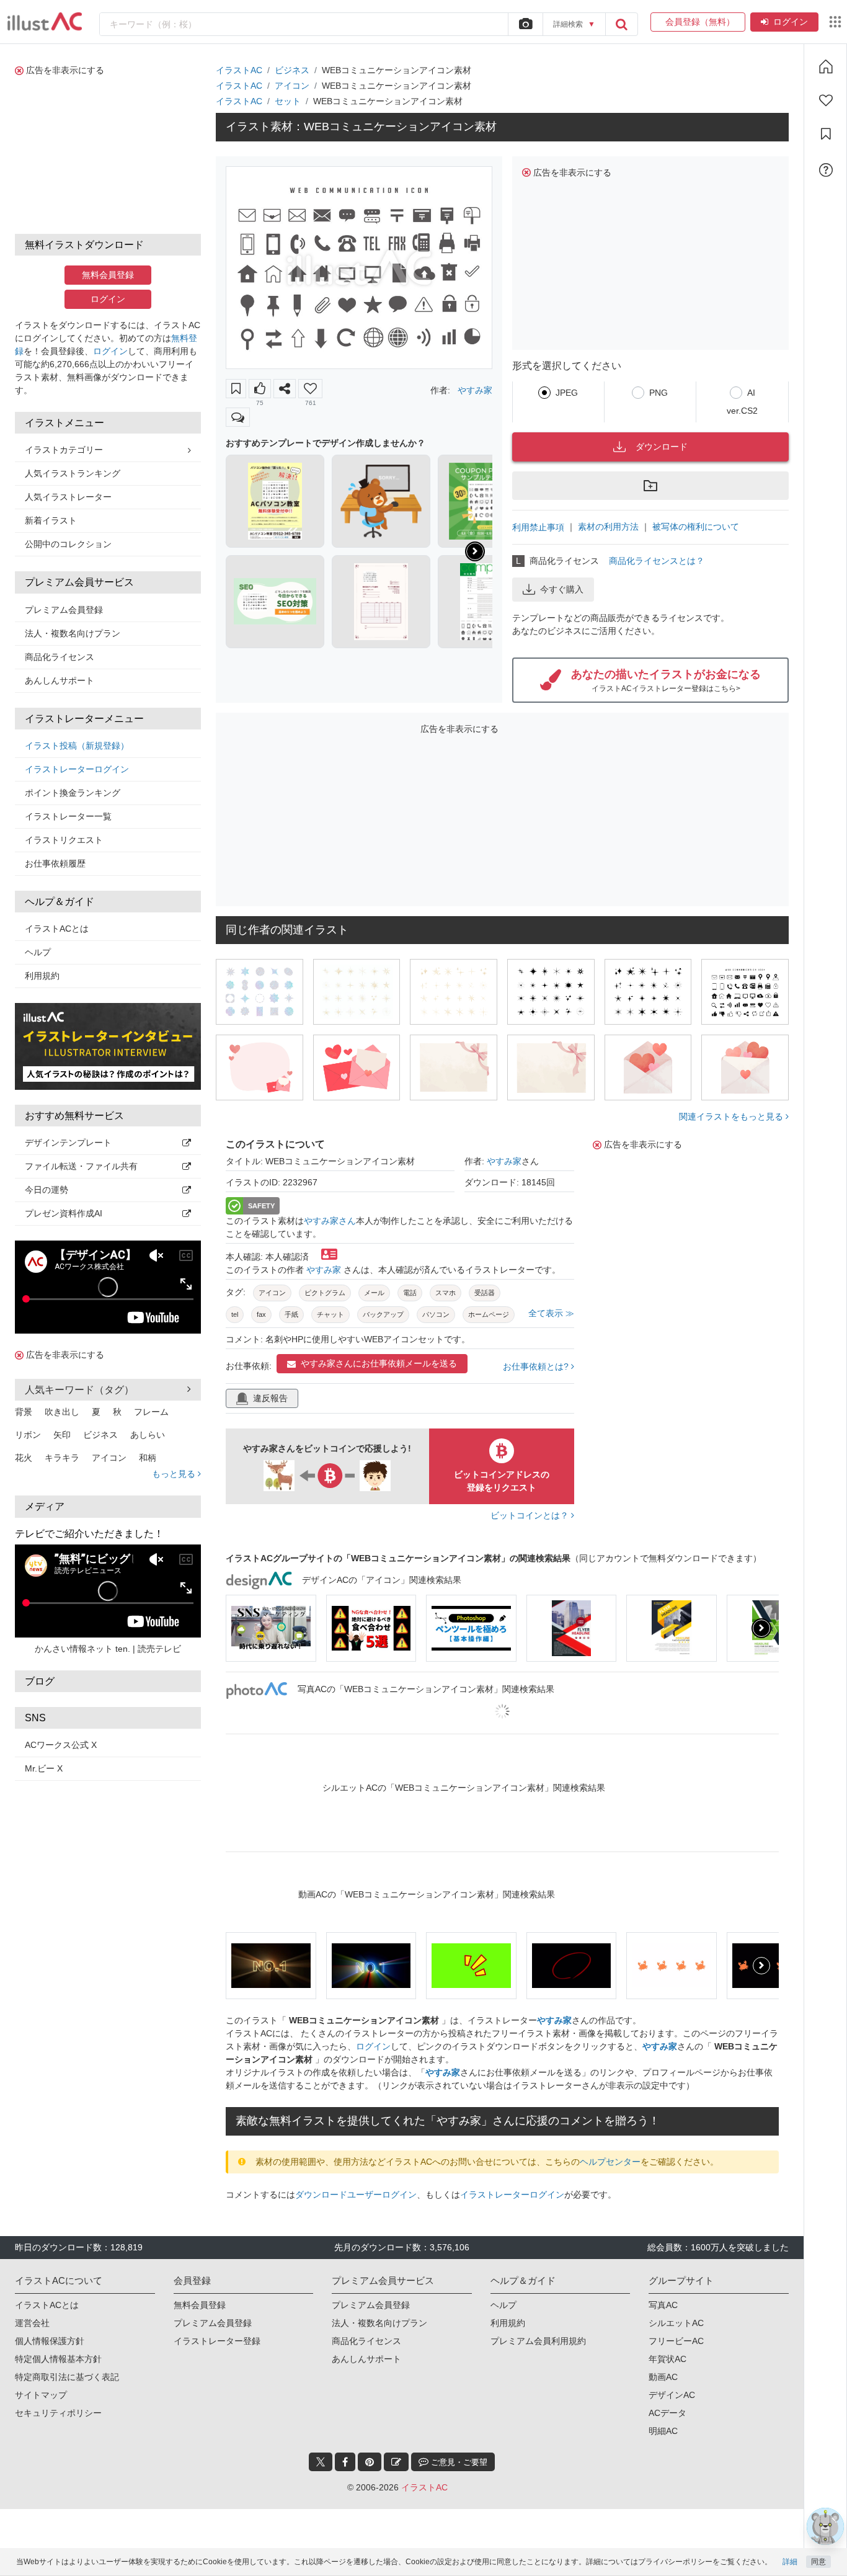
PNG (659, 393)
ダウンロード (662, 447)
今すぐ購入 (562, 589)
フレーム (151, 1412)
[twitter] (321, 2462)
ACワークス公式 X (61, 1745)
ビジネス (100, 1435)
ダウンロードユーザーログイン (356, 2195)
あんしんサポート (60, 680)
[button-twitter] (321, 2462)
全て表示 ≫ (551, 1313)
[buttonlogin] (621, 24)
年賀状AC (667, 2359)
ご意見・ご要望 (458, 2462)
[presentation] (475, 551)
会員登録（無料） (698, 22)
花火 (24, 1458)
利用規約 (42, 976)
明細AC (663, 2431)
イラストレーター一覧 (68, 816)
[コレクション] (826, 134)
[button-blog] (396, 2462)
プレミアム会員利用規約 (538, 2341)
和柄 (148, 1458)
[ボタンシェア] (285, 389)
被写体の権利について (696, 527)
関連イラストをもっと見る (732, 1116)
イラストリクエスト (64, 840)
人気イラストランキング (73, 473)
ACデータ (667, 2413)
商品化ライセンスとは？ (657, 561)
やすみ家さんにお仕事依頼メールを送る (379, 1363)
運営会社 (32, 2323)
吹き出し (62, 1412)
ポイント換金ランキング (73, 793)
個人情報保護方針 (50, 2341)
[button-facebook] (345, 2462)
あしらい (148, 1435)
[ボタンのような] (260, 389)
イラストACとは (57, 929)
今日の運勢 (47, 1190)
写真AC (663, 2305)
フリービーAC (676, 2341)
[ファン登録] (826, 100)
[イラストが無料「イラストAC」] (45, 22)
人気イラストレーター (68, 497)
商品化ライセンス (60, 657)
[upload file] (525, 24)
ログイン (791, 22)
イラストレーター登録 (217, 2341)
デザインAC (672, 2395)
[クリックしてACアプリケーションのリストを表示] (835, 22)
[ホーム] (826, 66)
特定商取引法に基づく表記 (67, 2377)
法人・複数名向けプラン (73, 633)
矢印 (62, 1435)
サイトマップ (41, 2395)
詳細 (790, 2562)
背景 (24, 1412)
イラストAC (239, 70)
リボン (28, 1435)
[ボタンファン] (310, 389)
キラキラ (62, 1458)
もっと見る (175, 1474)
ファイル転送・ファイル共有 (81, 1166)
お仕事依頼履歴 (55, 863)
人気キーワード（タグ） (79, 1390)
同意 (818, 2562)
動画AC (663, 2377)
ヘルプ (38, 952)
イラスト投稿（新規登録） (77, 746)
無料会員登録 (108, 275)
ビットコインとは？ (531, 1515)
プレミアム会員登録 (64, 610)
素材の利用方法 (608, 527)
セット (288, 101)
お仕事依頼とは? (537, 1366)
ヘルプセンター (610, 2162)
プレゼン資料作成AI (64, 1213)
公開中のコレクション (68, 544)
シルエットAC (676, 2323)
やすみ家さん (330, 1221)
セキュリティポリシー (58, 2413)
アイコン (109, 1458)
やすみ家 (475, 390)
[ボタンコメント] (238, 417)
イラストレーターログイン (77, 769)
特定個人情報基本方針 (58, 2359)
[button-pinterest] (370, 2462)
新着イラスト (51, 520)
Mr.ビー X (44, 1768)
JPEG (567, 393)
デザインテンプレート (68, 1143)
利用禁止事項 (538, 527)
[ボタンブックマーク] (236, 389)
